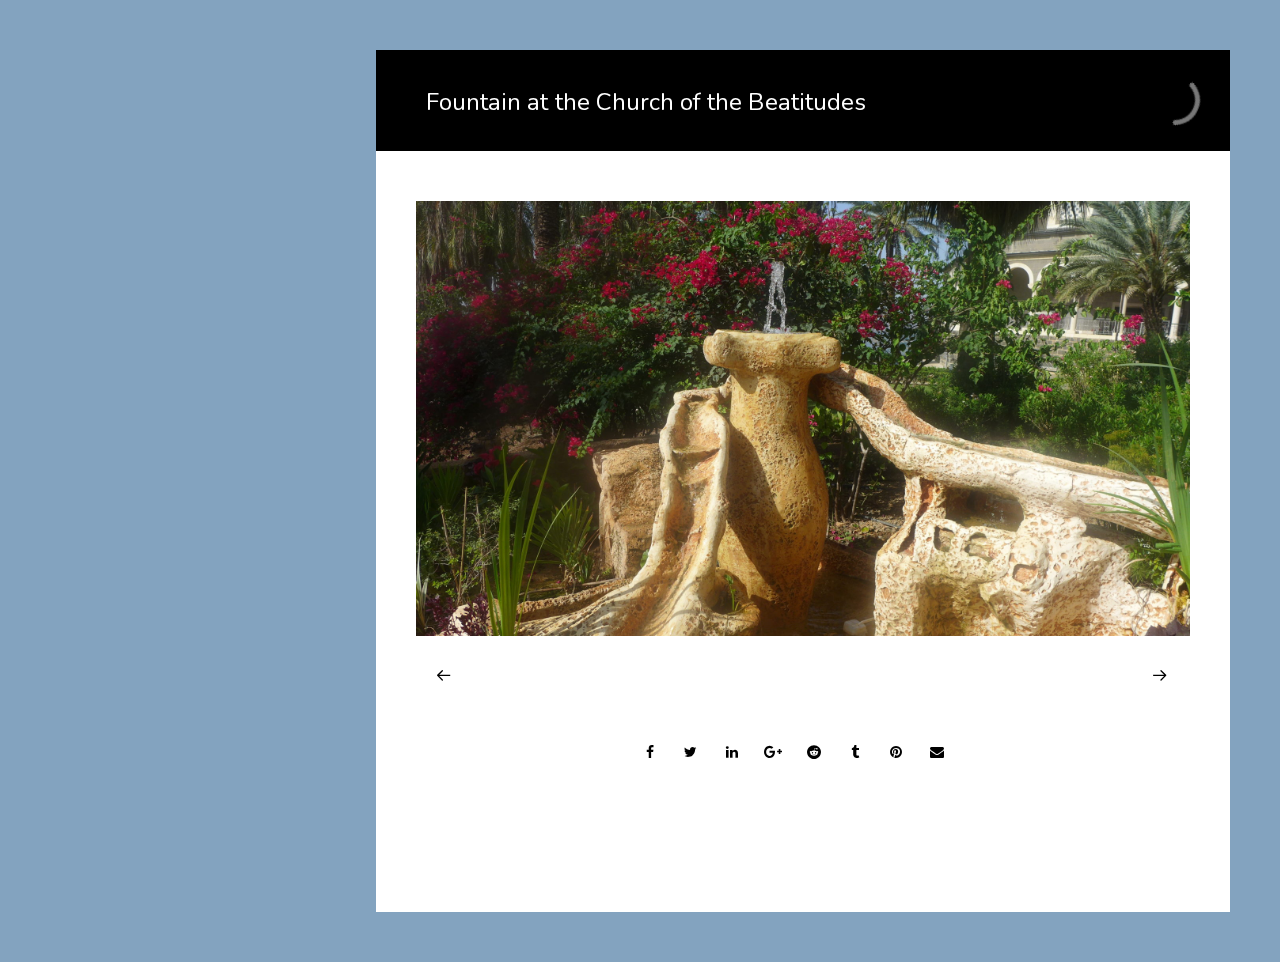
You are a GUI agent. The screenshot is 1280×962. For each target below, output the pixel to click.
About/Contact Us (146, 376)
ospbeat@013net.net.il (200, 898)
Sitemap (113, 754)
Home (104, 341)
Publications (127, 621)
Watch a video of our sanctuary (193, 516)
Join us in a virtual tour (163, 411)
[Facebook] (200, 854)
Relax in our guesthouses (172, 446)
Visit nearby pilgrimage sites (182, 586)
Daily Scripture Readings (169, 719)
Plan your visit (134, 551)
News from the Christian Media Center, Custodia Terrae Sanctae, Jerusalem (199, 670)
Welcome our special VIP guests (196, 481)
